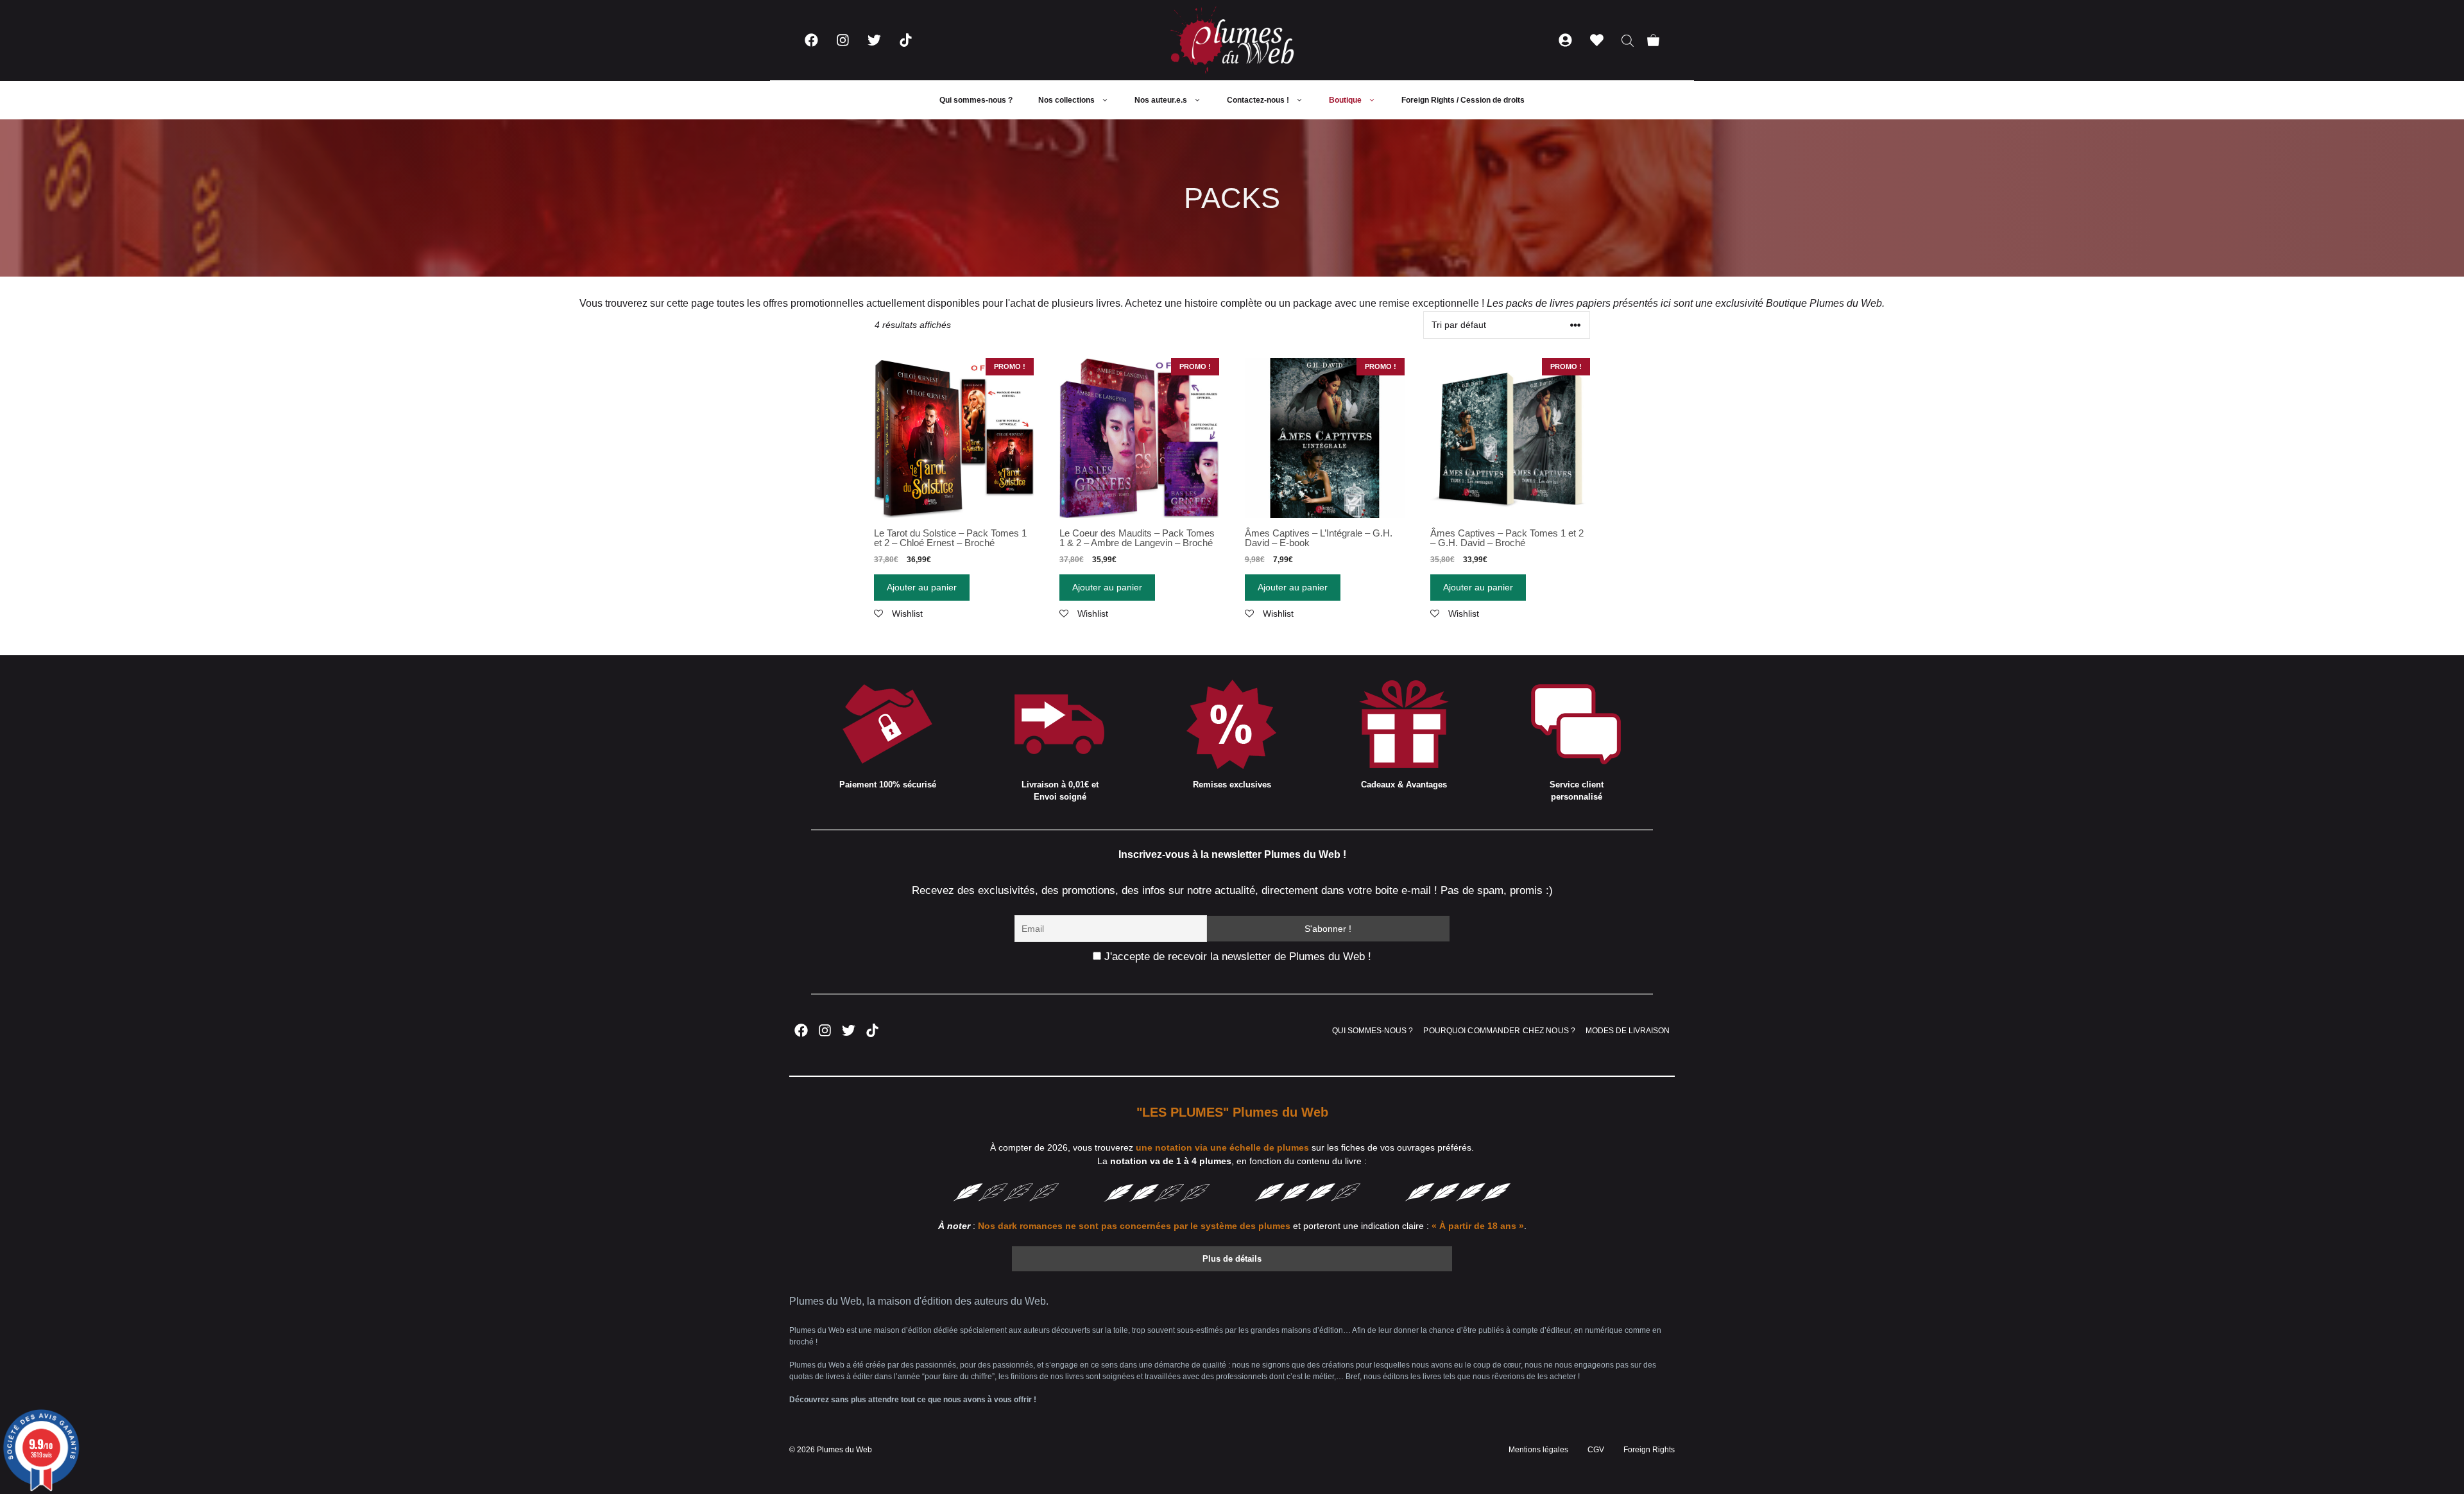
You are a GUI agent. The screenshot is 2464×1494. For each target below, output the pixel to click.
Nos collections (1066, 100)
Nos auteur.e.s (1161, 100)
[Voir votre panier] (1653, 40)
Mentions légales (1538, 1450)
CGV (1596, 1450)
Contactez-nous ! (1258, 100)
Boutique (1345, 100)
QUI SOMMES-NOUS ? (1373, 1031)
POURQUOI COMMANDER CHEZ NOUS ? (1499, 1031)
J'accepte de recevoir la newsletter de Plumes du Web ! (1236, 957)
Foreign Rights (1649, 1450)
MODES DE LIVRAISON (1628, 1031)
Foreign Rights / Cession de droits (1463, 100)
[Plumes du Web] (1232, 40)
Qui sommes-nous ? (976, 100)
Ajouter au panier (922, 587)
